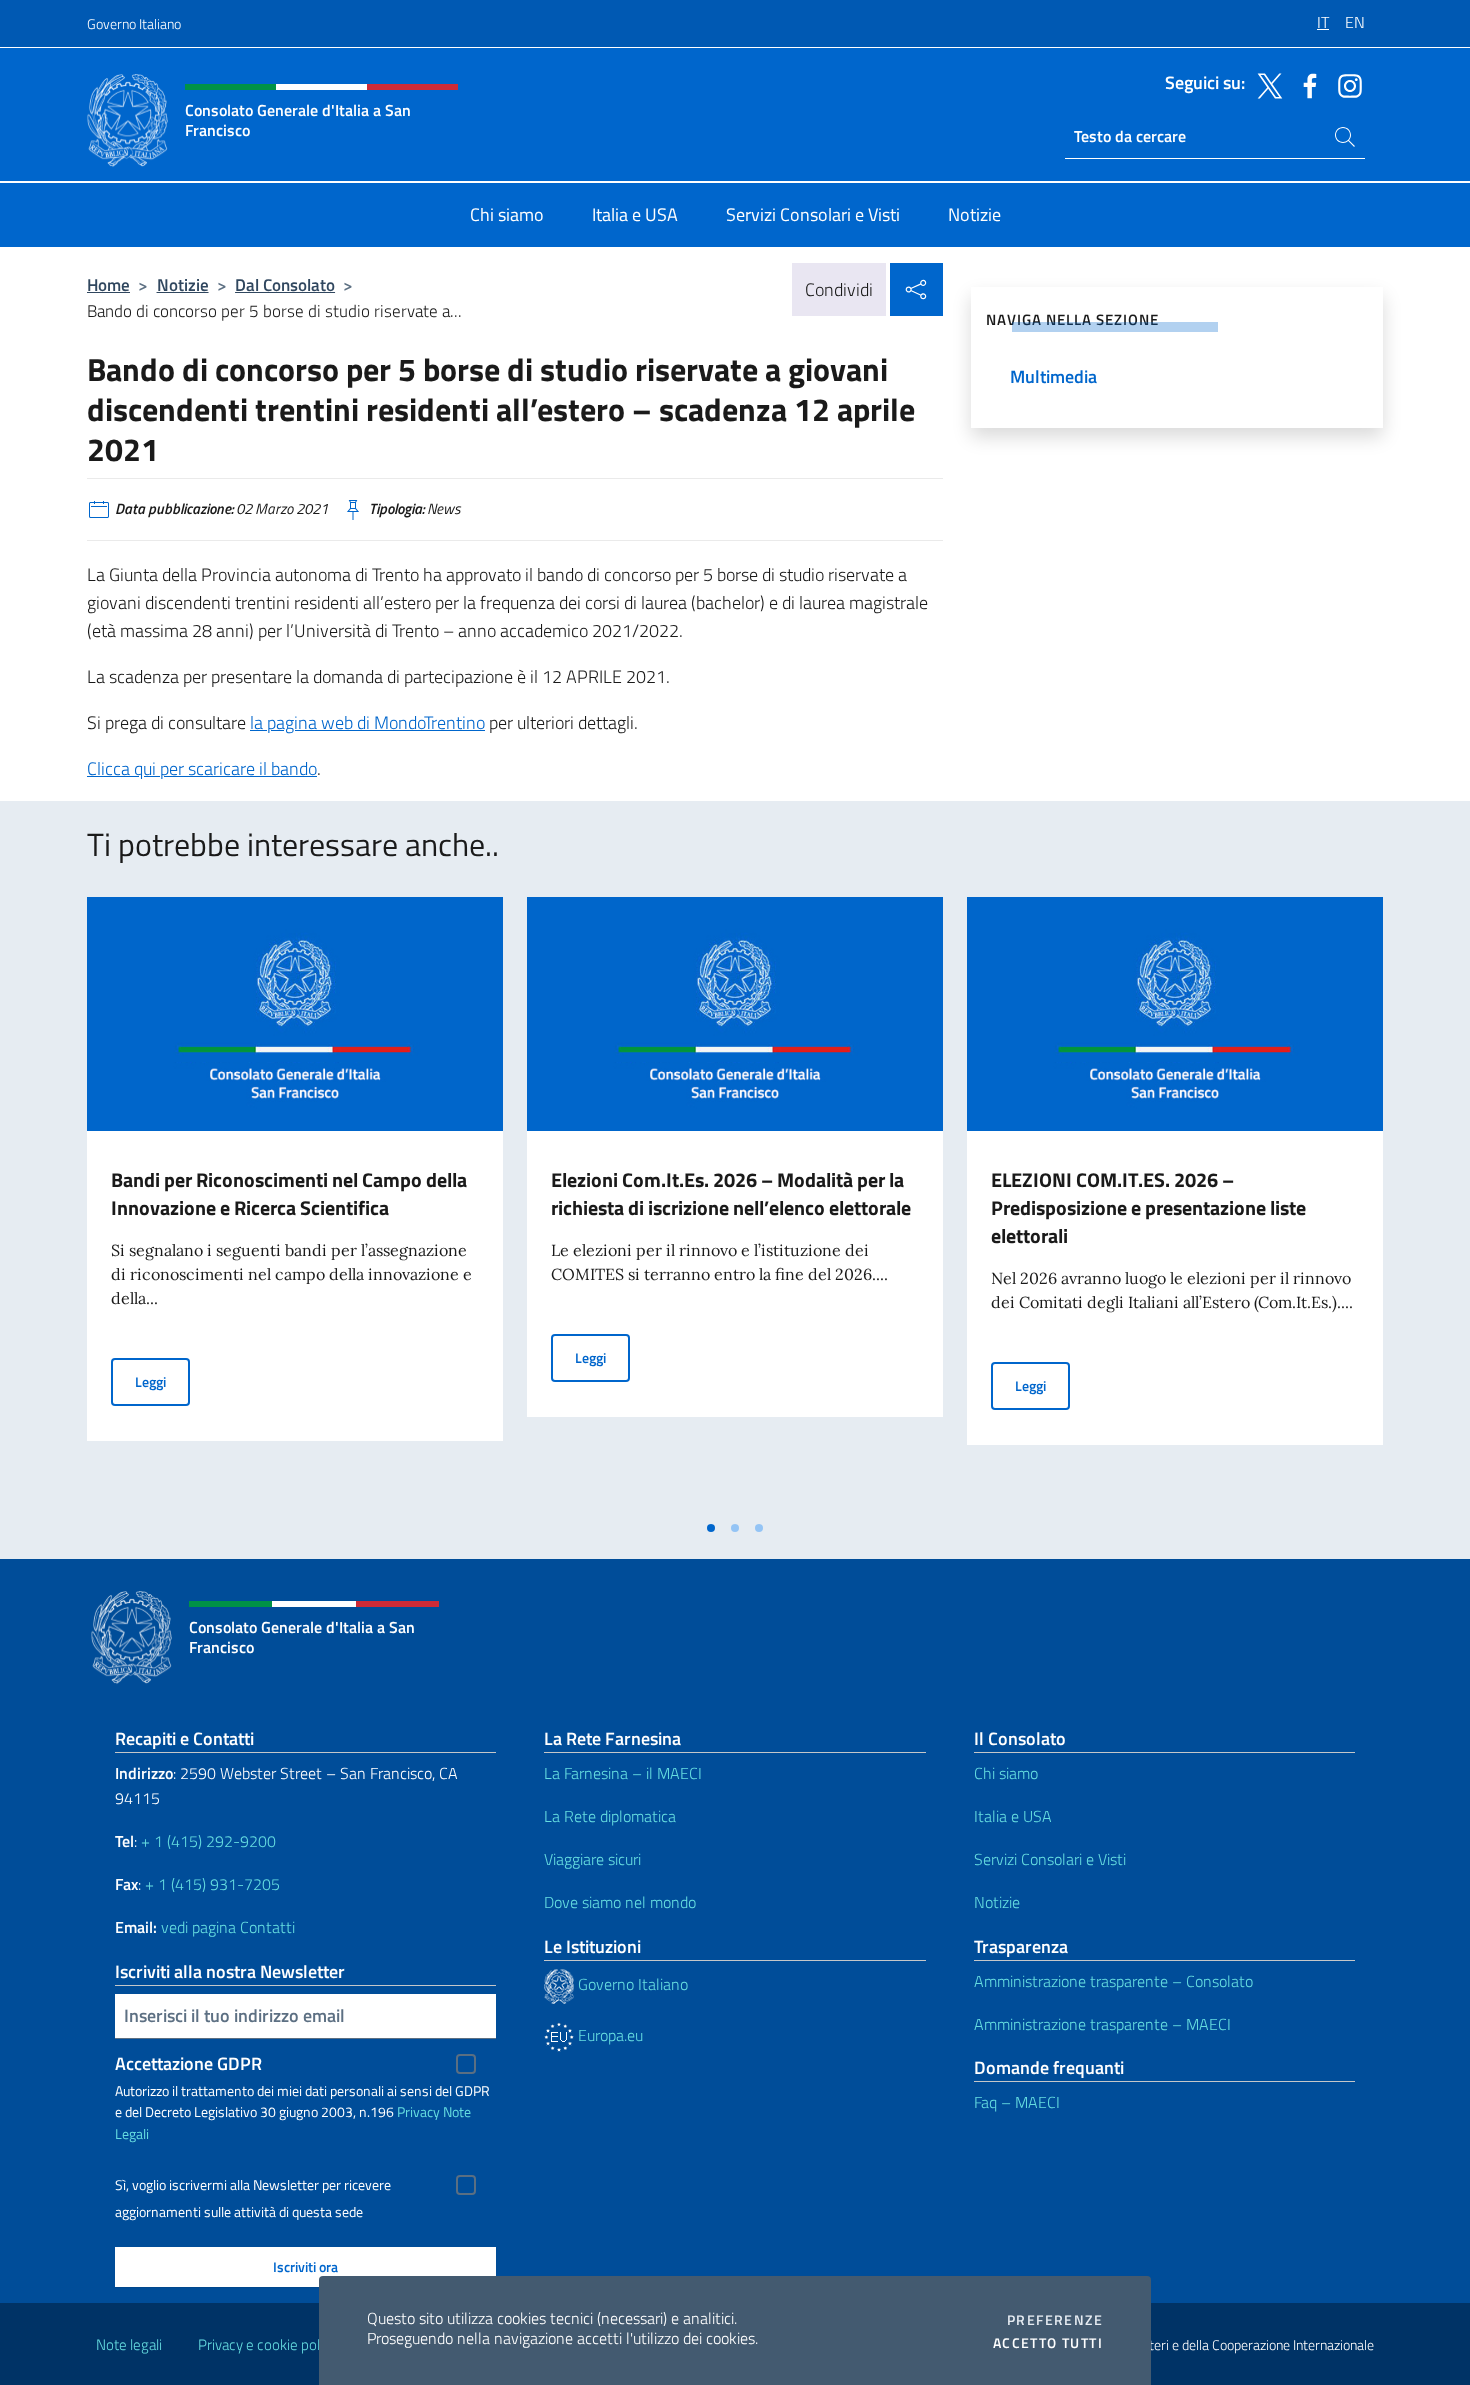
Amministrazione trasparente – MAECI (1102, 2024)
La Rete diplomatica (610, 1816)
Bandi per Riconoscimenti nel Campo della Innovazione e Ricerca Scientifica (289, 1193)
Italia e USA (1013, 1816)
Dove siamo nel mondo (620, 1902)
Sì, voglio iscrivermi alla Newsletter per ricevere (253, 2185)
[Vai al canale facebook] (1305, 84)
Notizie (183, 284)
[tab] (711, 1528)
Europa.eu (608, 2035)
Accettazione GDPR (188, 2063)
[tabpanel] (295, 1203)
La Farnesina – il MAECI (623, 1773)
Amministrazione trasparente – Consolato (1113, 1981)
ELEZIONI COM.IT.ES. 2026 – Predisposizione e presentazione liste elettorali (1148, 1207)
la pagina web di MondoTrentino (367, 722)
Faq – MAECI (1017, 2102)
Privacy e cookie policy (267, 2344)
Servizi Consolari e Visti (1050, 1859)
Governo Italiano (134, 23)
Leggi (162, 1381)
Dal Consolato (285, 284)
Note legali (129, 2344)
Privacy (418, 2111)
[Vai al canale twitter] (1265, 84)
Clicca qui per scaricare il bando (202, 768)
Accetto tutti (1048, 2343)
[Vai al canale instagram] (1345, 84)
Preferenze (1055, 2320)
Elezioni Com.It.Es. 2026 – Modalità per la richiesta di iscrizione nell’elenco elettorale (731, 1193)
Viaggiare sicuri (592, 1859)
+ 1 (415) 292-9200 (208, 1841)
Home (108, 284)
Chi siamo (1006, 1773)
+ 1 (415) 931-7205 (212, 1884)
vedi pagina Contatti (228, 1927)
